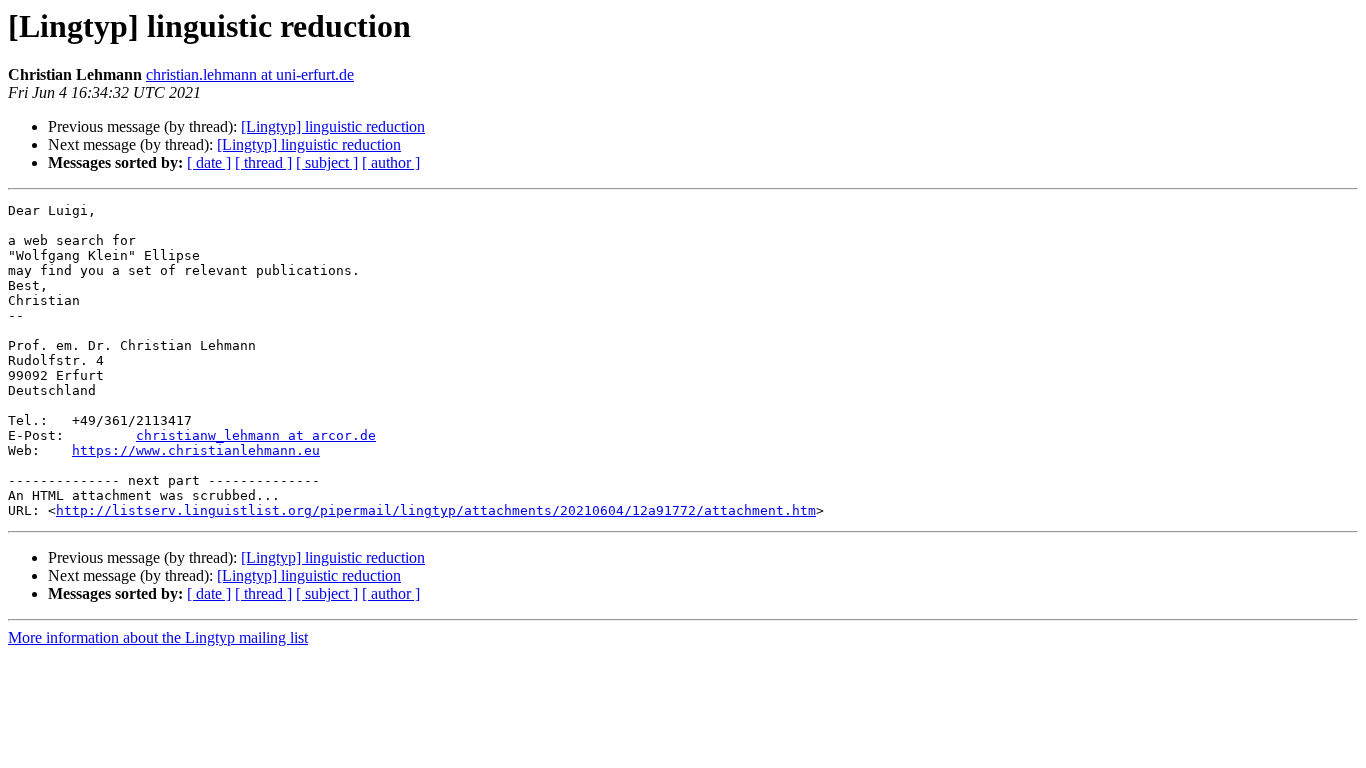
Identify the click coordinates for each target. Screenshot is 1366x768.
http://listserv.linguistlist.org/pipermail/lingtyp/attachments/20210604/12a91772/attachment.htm (436, 510)
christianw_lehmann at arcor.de (256, 435)
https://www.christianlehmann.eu (196, 450)
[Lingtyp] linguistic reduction (333, 126)
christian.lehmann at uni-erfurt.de (250, 74)
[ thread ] (263, 162)
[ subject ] (327, 162)
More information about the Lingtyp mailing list (158, 637)
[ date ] (209, 162)
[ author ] (391, 162)
